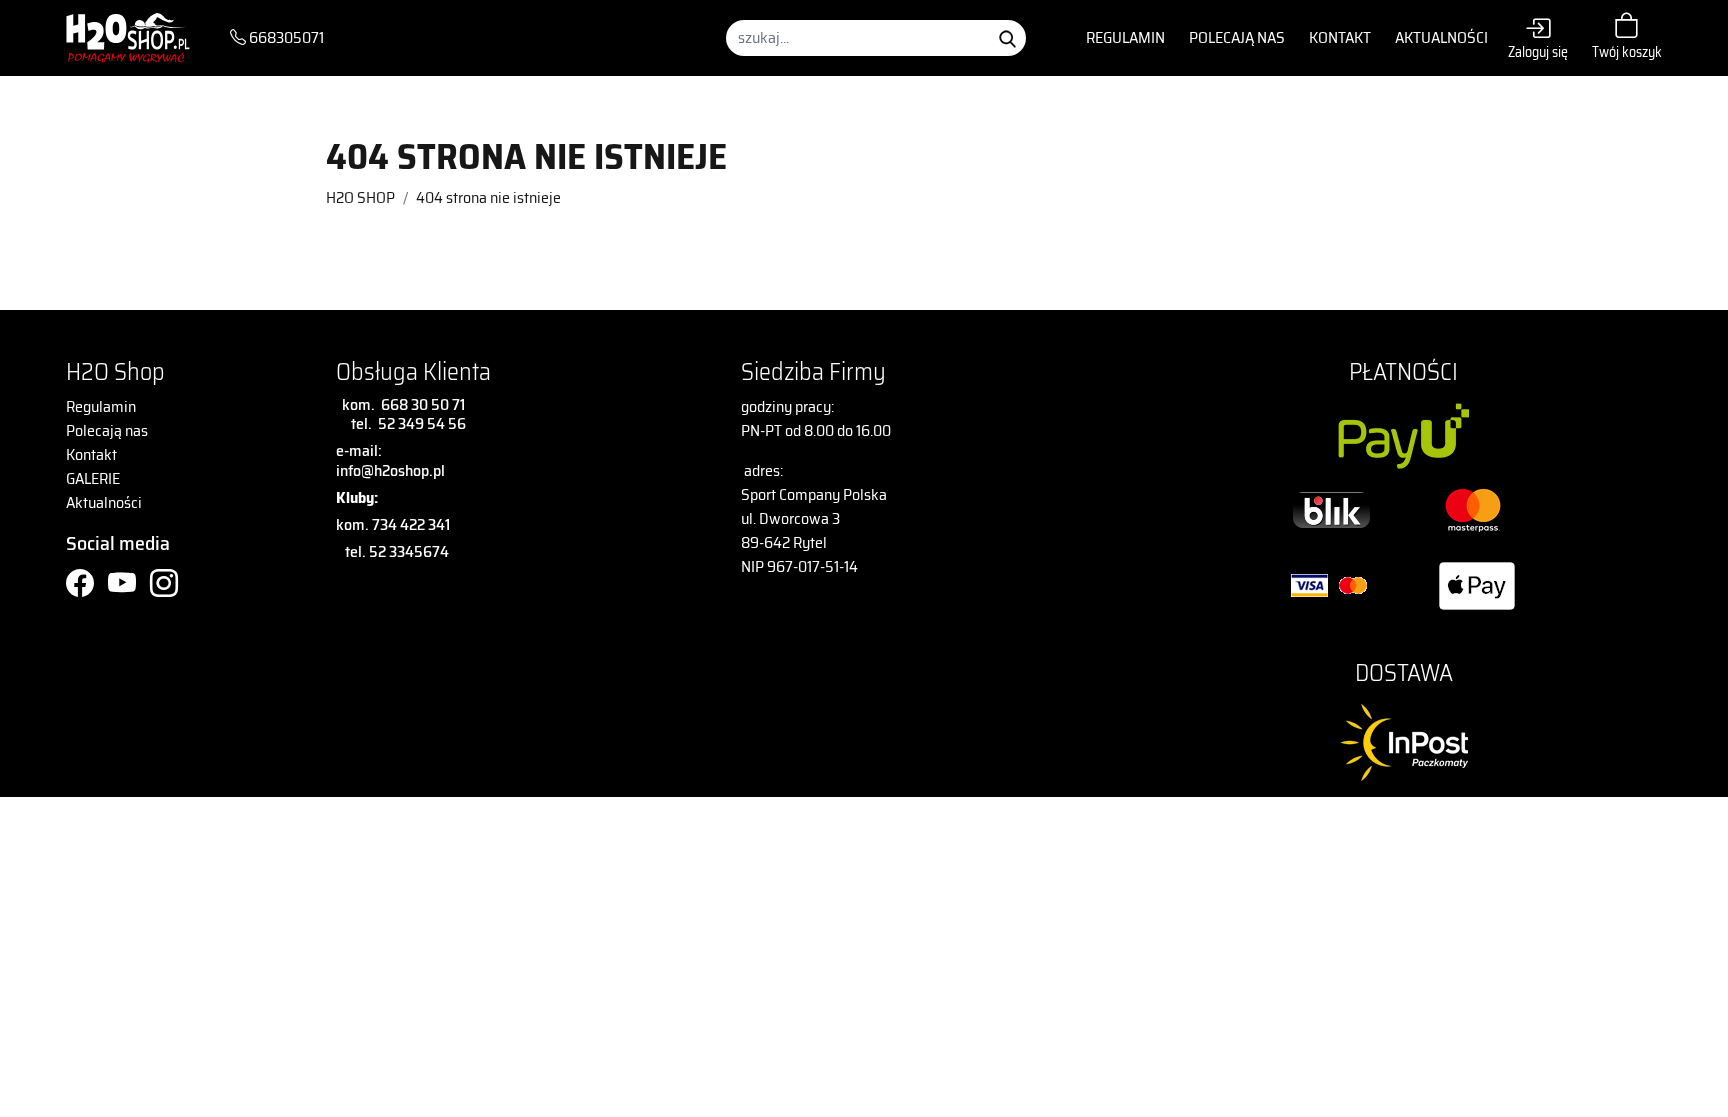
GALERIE (93, 478)
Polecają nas (1237, 37)
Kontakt (1340, 37)
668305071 (285, 38)
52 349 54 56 (422, 423)
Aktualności (1441, 37)
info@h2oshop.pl (390, 470)
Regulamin (1125, 37)
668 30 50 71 (420, 404)
